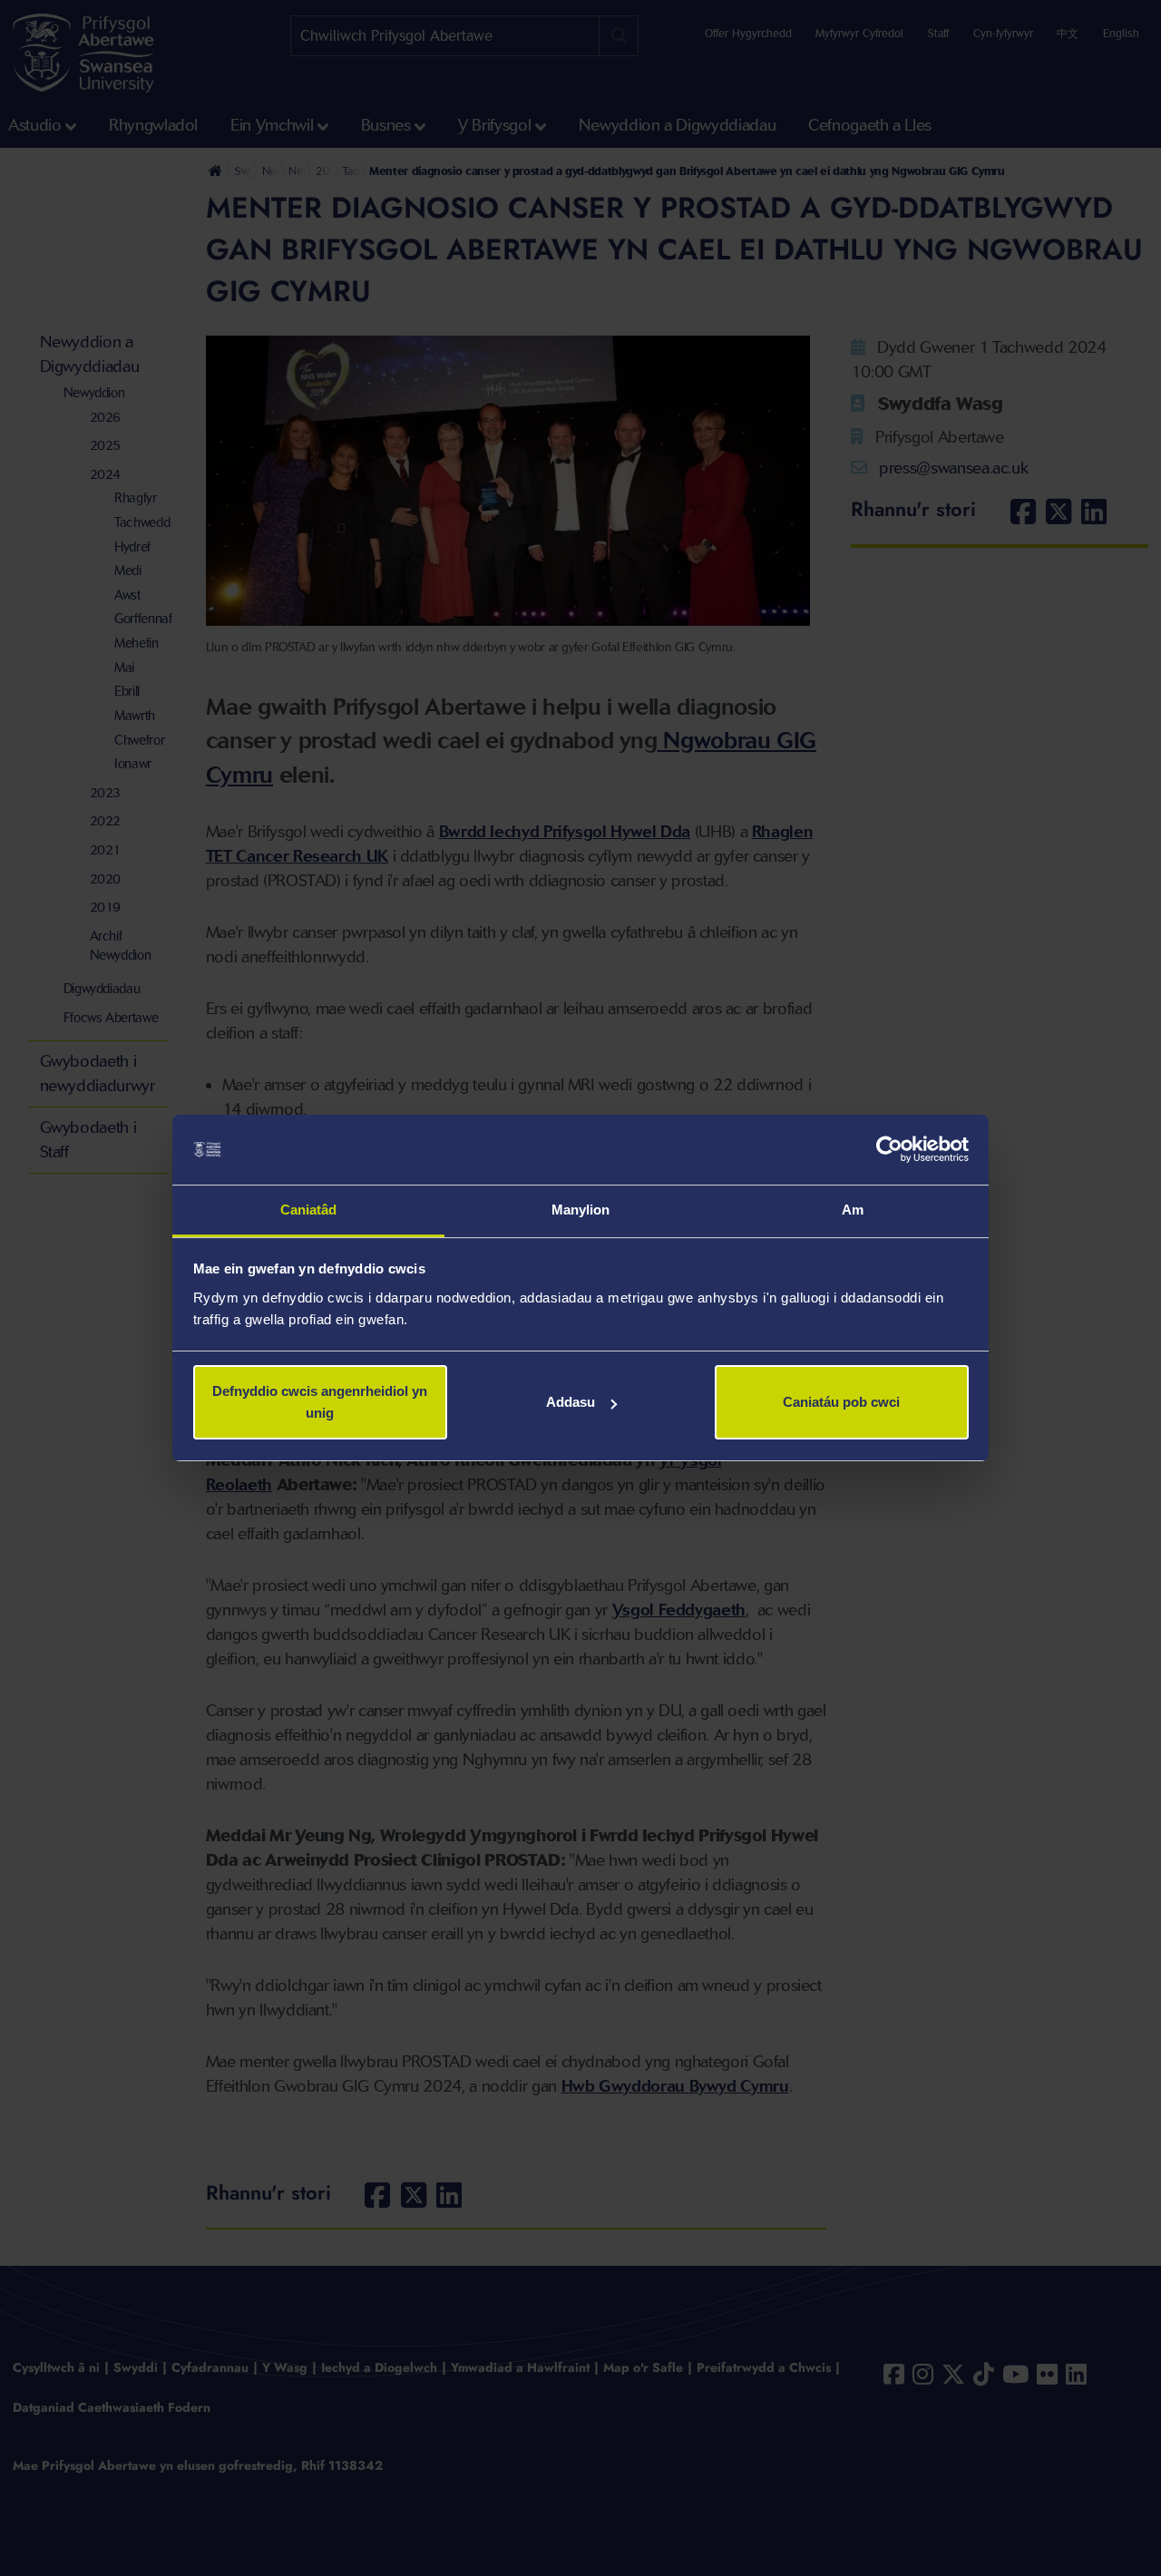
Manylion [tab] (581, 1210)
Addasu (571, 1402)
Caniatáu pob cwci (841, 1402)
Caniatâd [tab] (309, 1210)
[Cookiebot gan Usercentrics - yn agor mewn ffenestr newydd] (889, 1150)
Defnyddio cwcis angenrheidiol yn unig (320, 1402)
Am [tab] (853, 1210)
